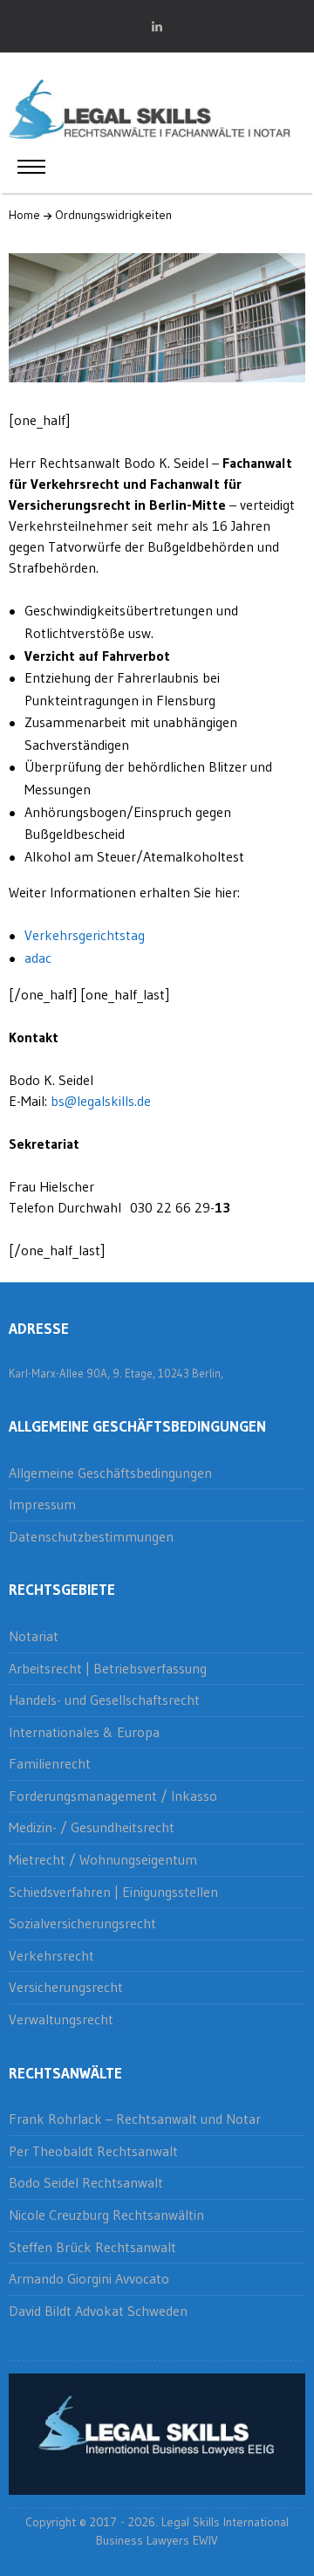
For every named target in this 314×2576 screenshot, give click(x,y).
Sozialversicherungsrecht (82, 1923)
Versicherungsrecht (66, 1987)
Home (24, 215)
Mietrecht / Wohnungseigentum (103, 1859)
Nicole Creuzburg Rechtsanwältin (106, 2215)
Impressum (42, 1504)
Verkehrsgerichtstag (85, 935)
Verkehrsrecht (51, 1955)
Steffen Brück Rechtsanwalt (92, 2247)
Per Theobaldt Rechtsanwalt (93, 2151)
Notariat (34, 1636)
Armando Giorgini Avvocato (89, 2278)
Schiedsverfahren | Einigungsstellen (113, 1892)
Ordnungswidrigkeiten (113, 215)
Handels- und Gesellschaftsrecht (104, 1700)
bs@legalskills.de (101, 1101)
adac (38, 958)
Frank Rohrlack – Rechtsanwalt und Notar (135, 2119)
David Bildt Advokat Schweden (98, 2311)
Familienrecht (50, 1763)
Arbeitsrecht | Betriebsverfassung (108, 1668)
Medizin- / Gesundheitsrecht (92, 1827)
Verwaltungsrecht (61, 2019)
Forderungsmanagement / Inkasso (113, 1796)
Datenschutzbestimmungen (91, 1536)
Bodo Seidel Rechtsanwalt (86, 2182)
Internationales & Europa (84, 1732)
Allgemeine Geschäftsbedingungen (110, 1473)
